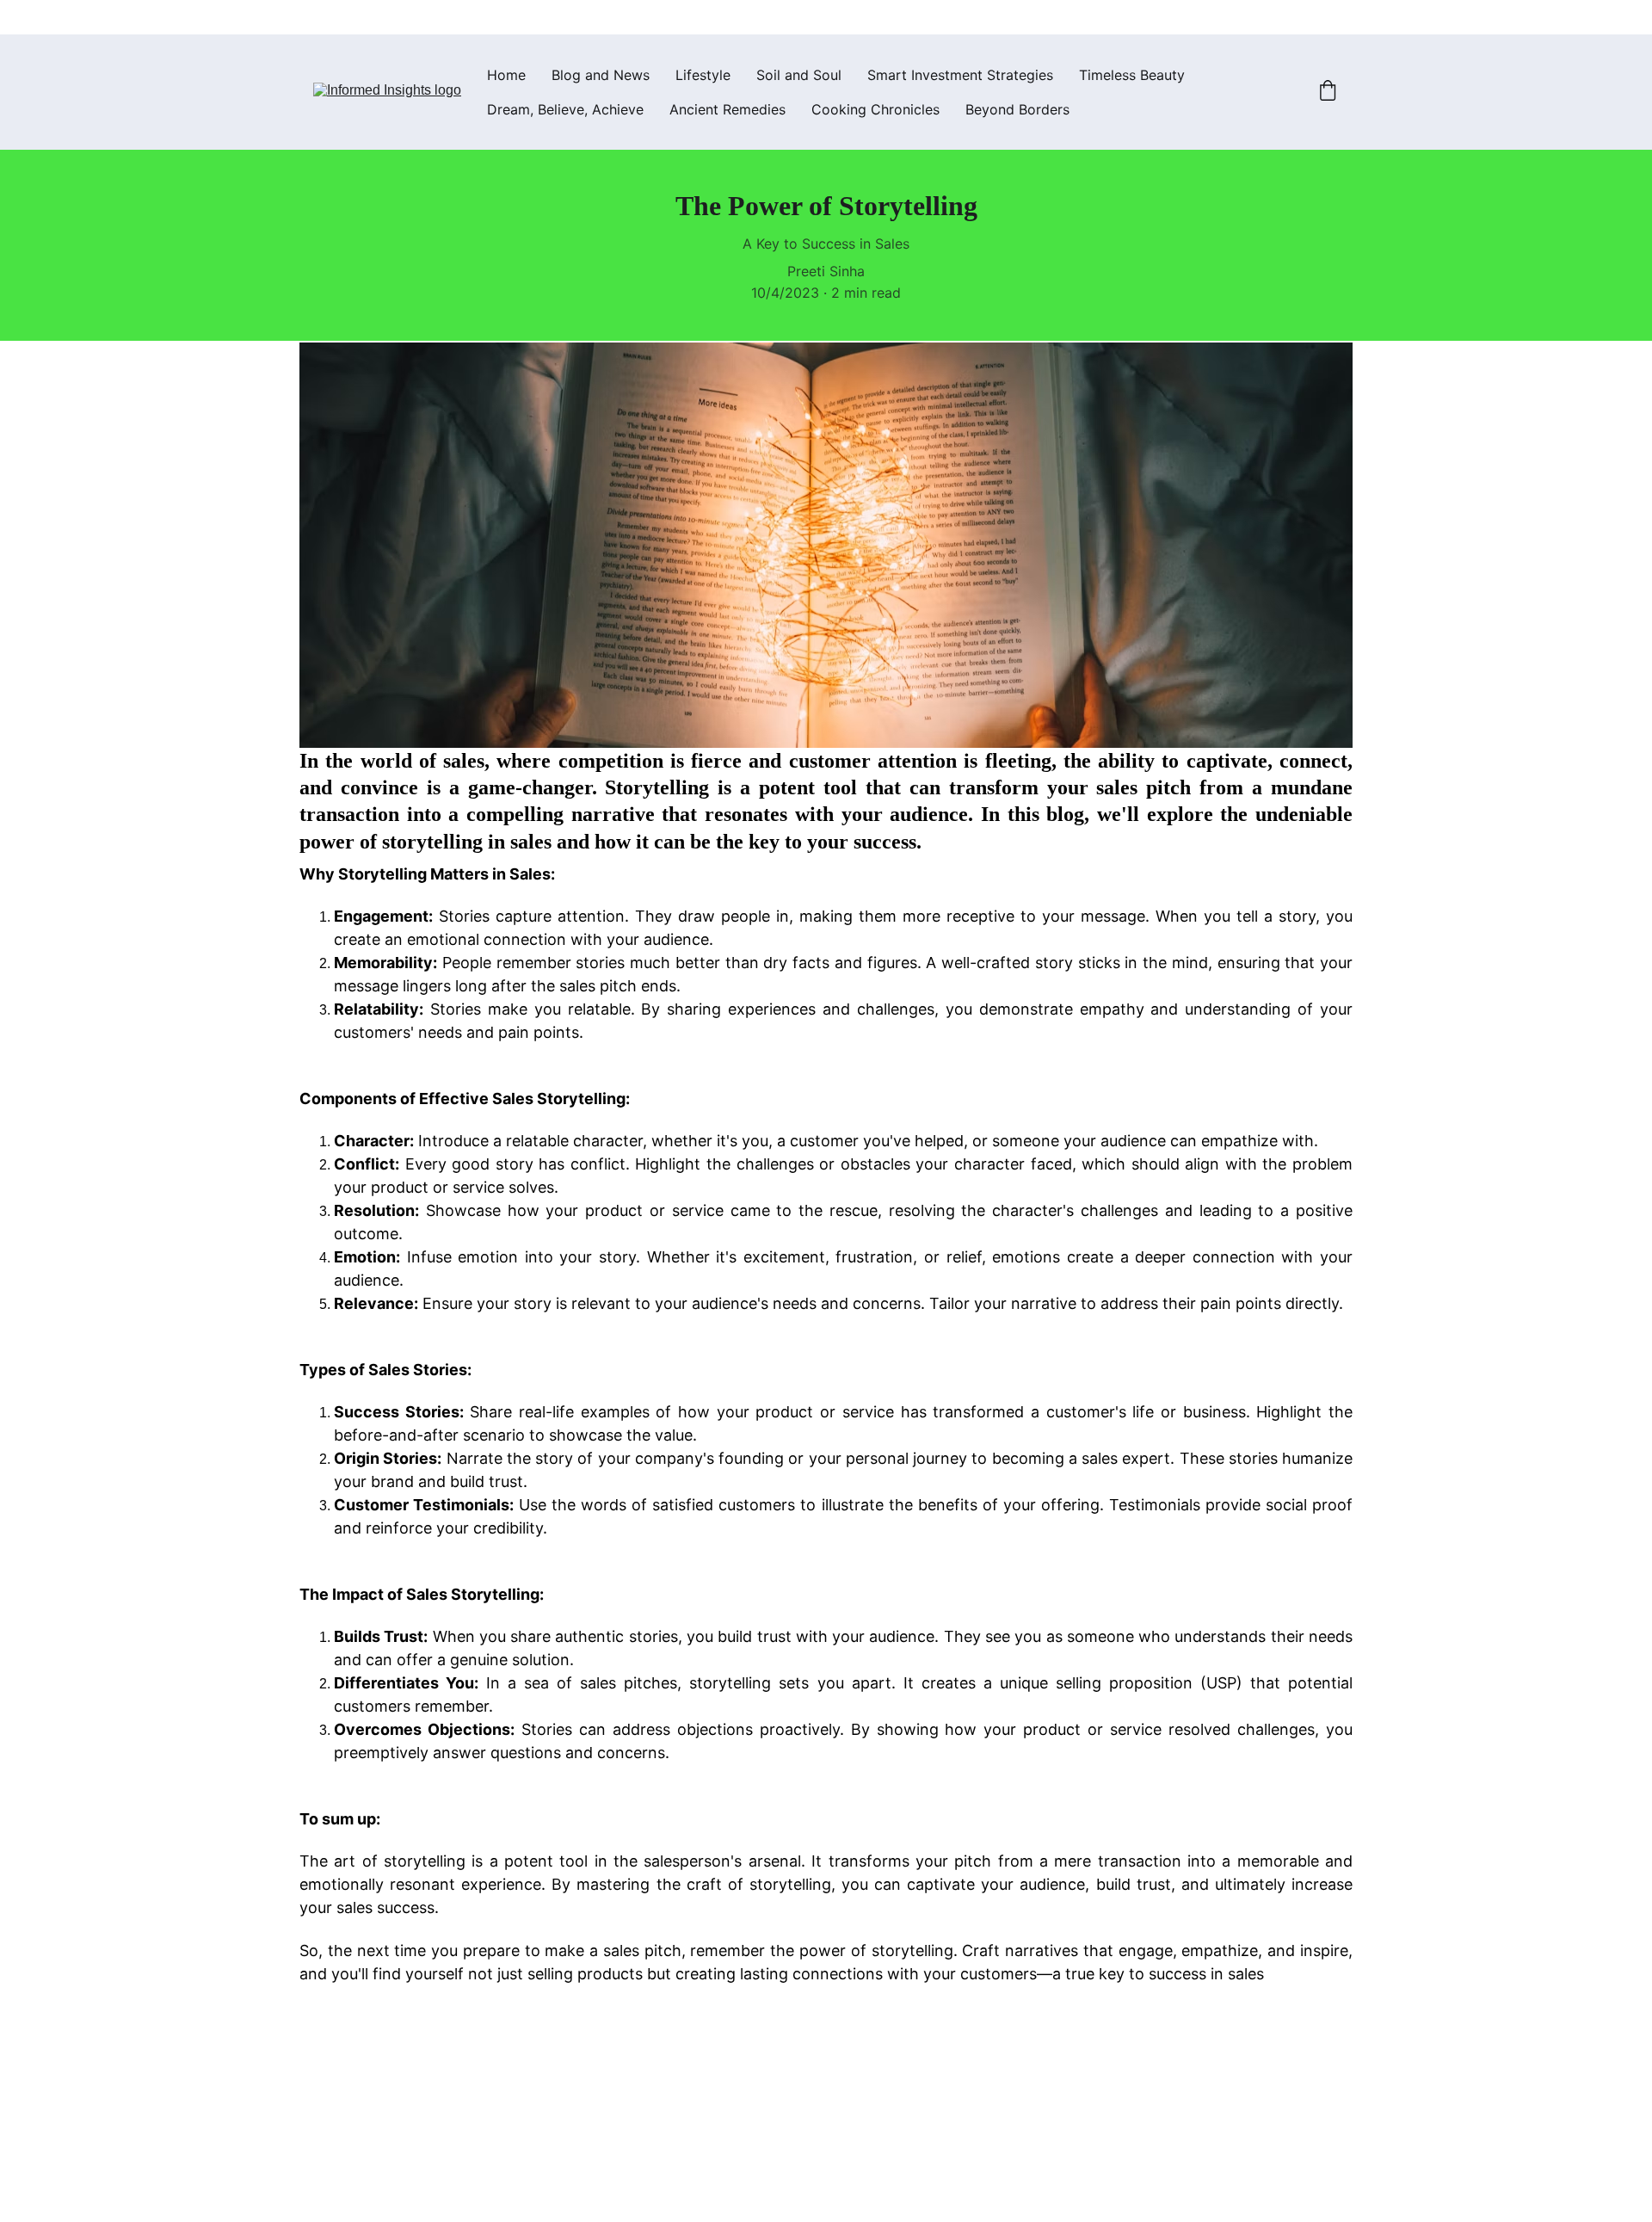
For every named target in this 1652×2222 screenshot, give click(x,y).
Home (506, 75)
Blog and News (601, 75)
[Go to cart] (1328, 92)
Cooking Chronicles (875, 109)
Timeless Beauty (1132, 75)
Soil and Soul (799, 75)
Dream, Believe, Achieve (565, 109)
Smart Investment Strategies (960, 75)
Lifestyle (703, 75)
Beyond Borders (1017, 109)
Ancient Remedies (727, 109)
